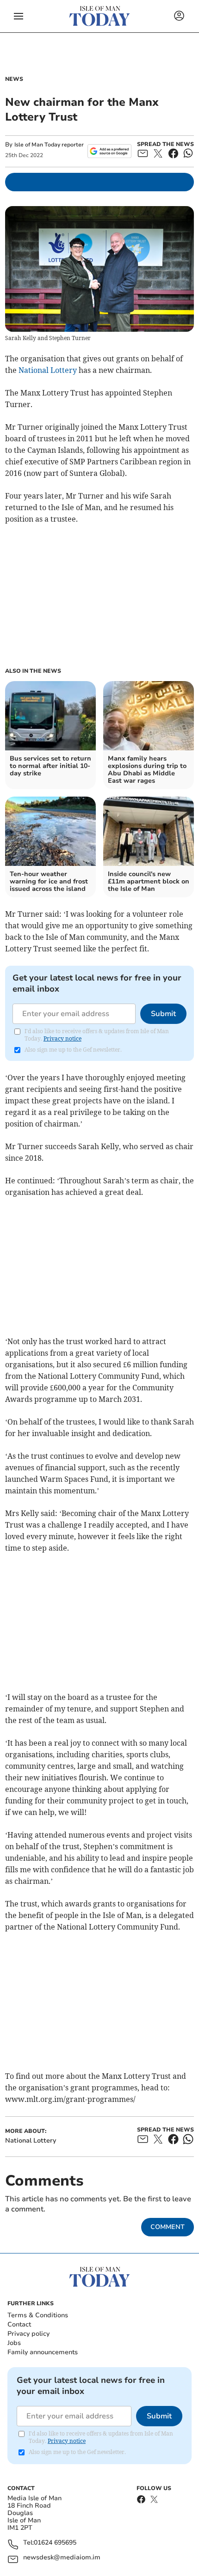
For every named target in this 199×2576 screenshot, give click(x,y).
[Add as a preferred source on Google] (109, 151)
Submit (163, 1014)
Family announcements (43, 2352)
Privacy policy (28, 2334)
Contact (19, 2324)
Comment (168, 2227)
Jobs (14, 2343)
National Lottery (48, 370)
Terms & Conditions (38, 2315)
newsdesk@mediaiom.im (62, 2558)
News (14, 79)
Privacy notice (62, 1038)
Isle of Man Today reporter (49, 145)
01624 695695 (55, 2543)
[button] (19, 16)
